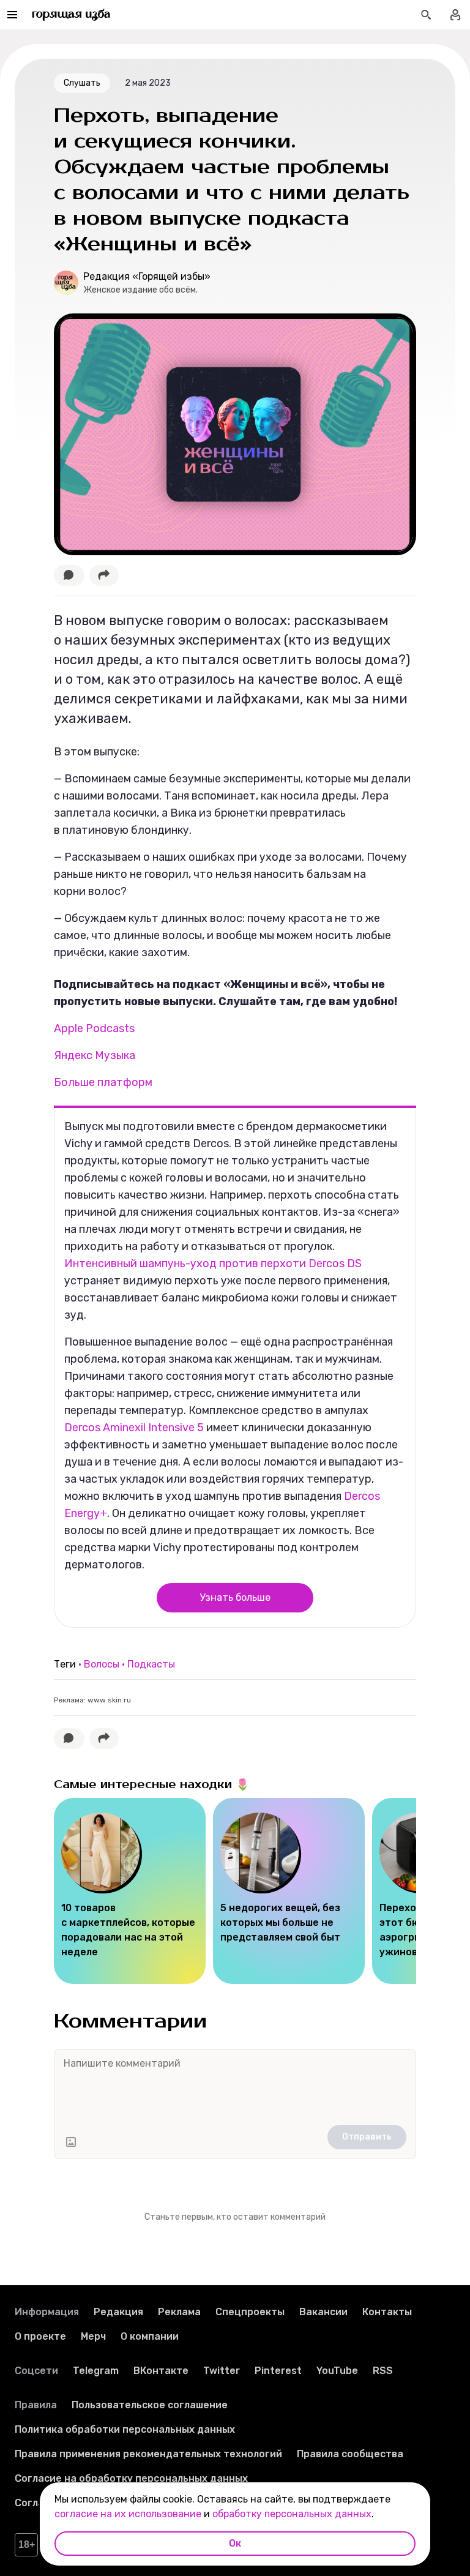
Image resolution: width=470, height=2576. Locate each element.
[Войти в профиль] (455, 15)
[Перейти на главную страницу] (71, 15)
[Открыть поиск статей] (426, 15)
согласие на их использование (128, 2514)
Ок (235, 2543)
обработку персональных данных (292, 2514)
